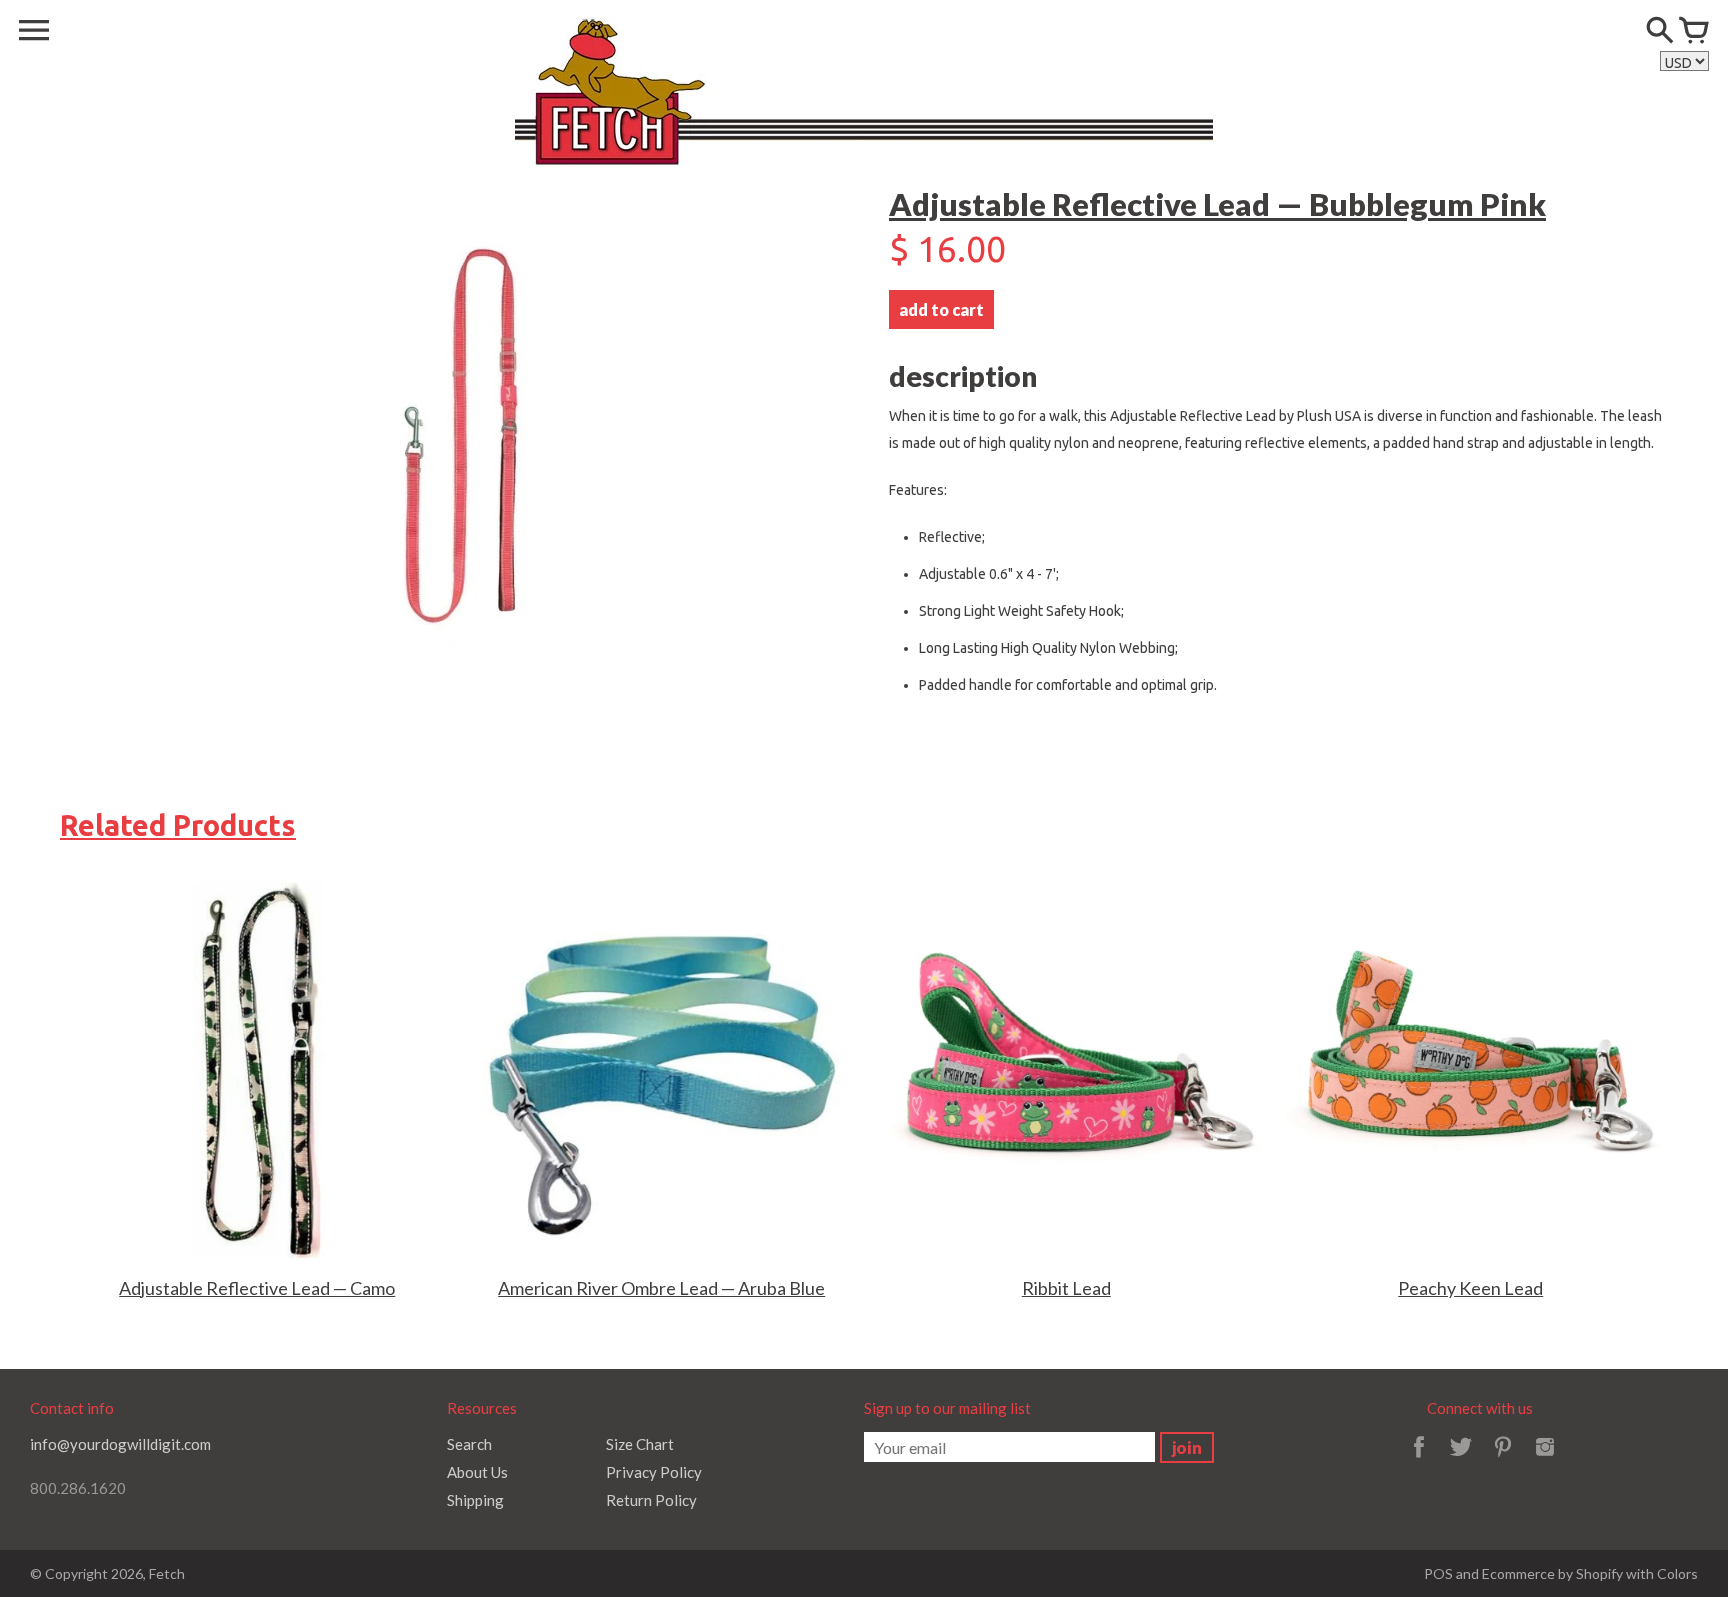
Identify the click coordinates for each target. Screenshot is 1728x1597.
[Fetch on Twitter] (1461, 1460)
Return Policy (651, 1500)
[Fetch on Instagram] (1545, 1460)
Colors (1677, 1573)
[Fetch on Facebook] (1419, 1460)
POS (1438, 1573)
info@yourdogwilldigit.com (120, 1444)
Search (469, 1444)
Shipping (475, 1500)
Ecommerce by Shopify (1552, 1573)
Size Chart (640, 1444)
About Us (477, 1472)
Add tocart (941, 309)
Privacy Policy (654, 1472)
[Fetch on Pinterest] (1503, 1460)
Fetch (167, 1573)
